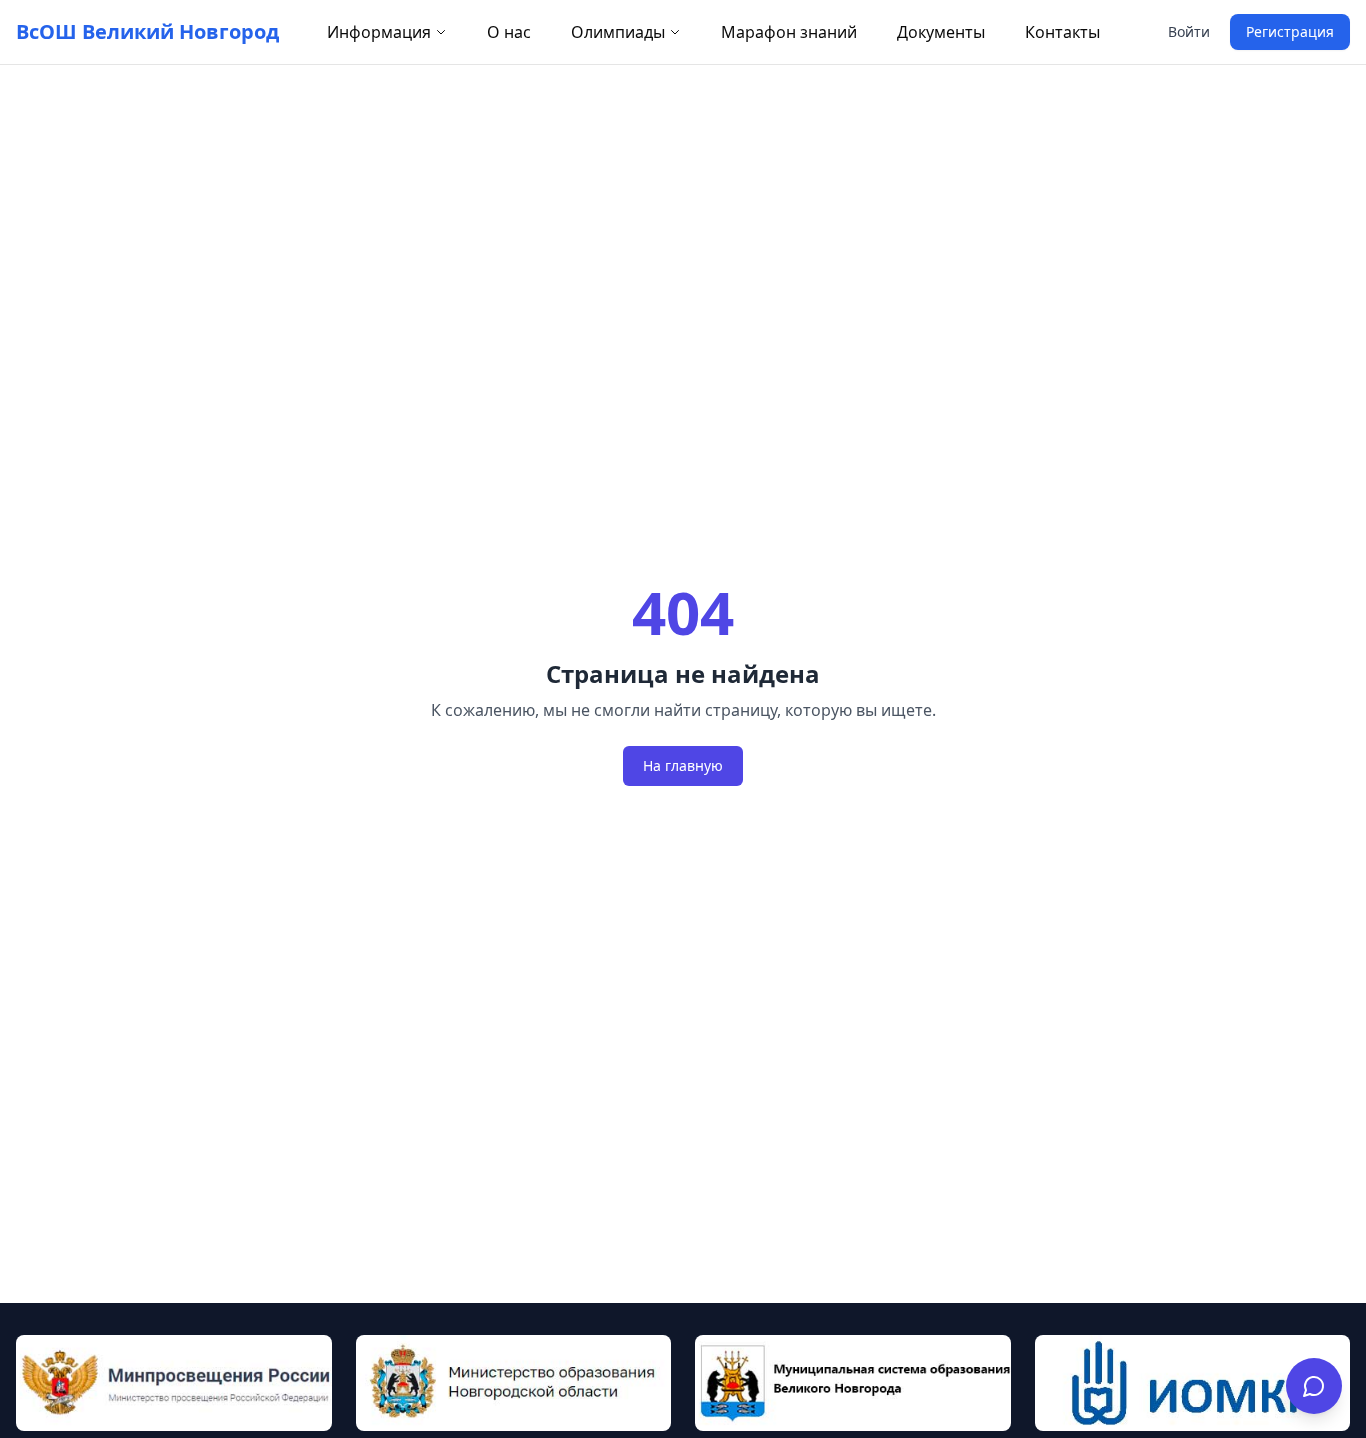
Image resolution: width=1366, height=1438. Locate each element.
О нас (509, 32)
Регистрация (1290, 31)
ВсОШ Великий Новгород (147, 31)
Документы (941, 32)
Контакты (1062, 32)
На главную (683, 765)
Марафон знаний (789, 32)
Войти (1189, 31)
